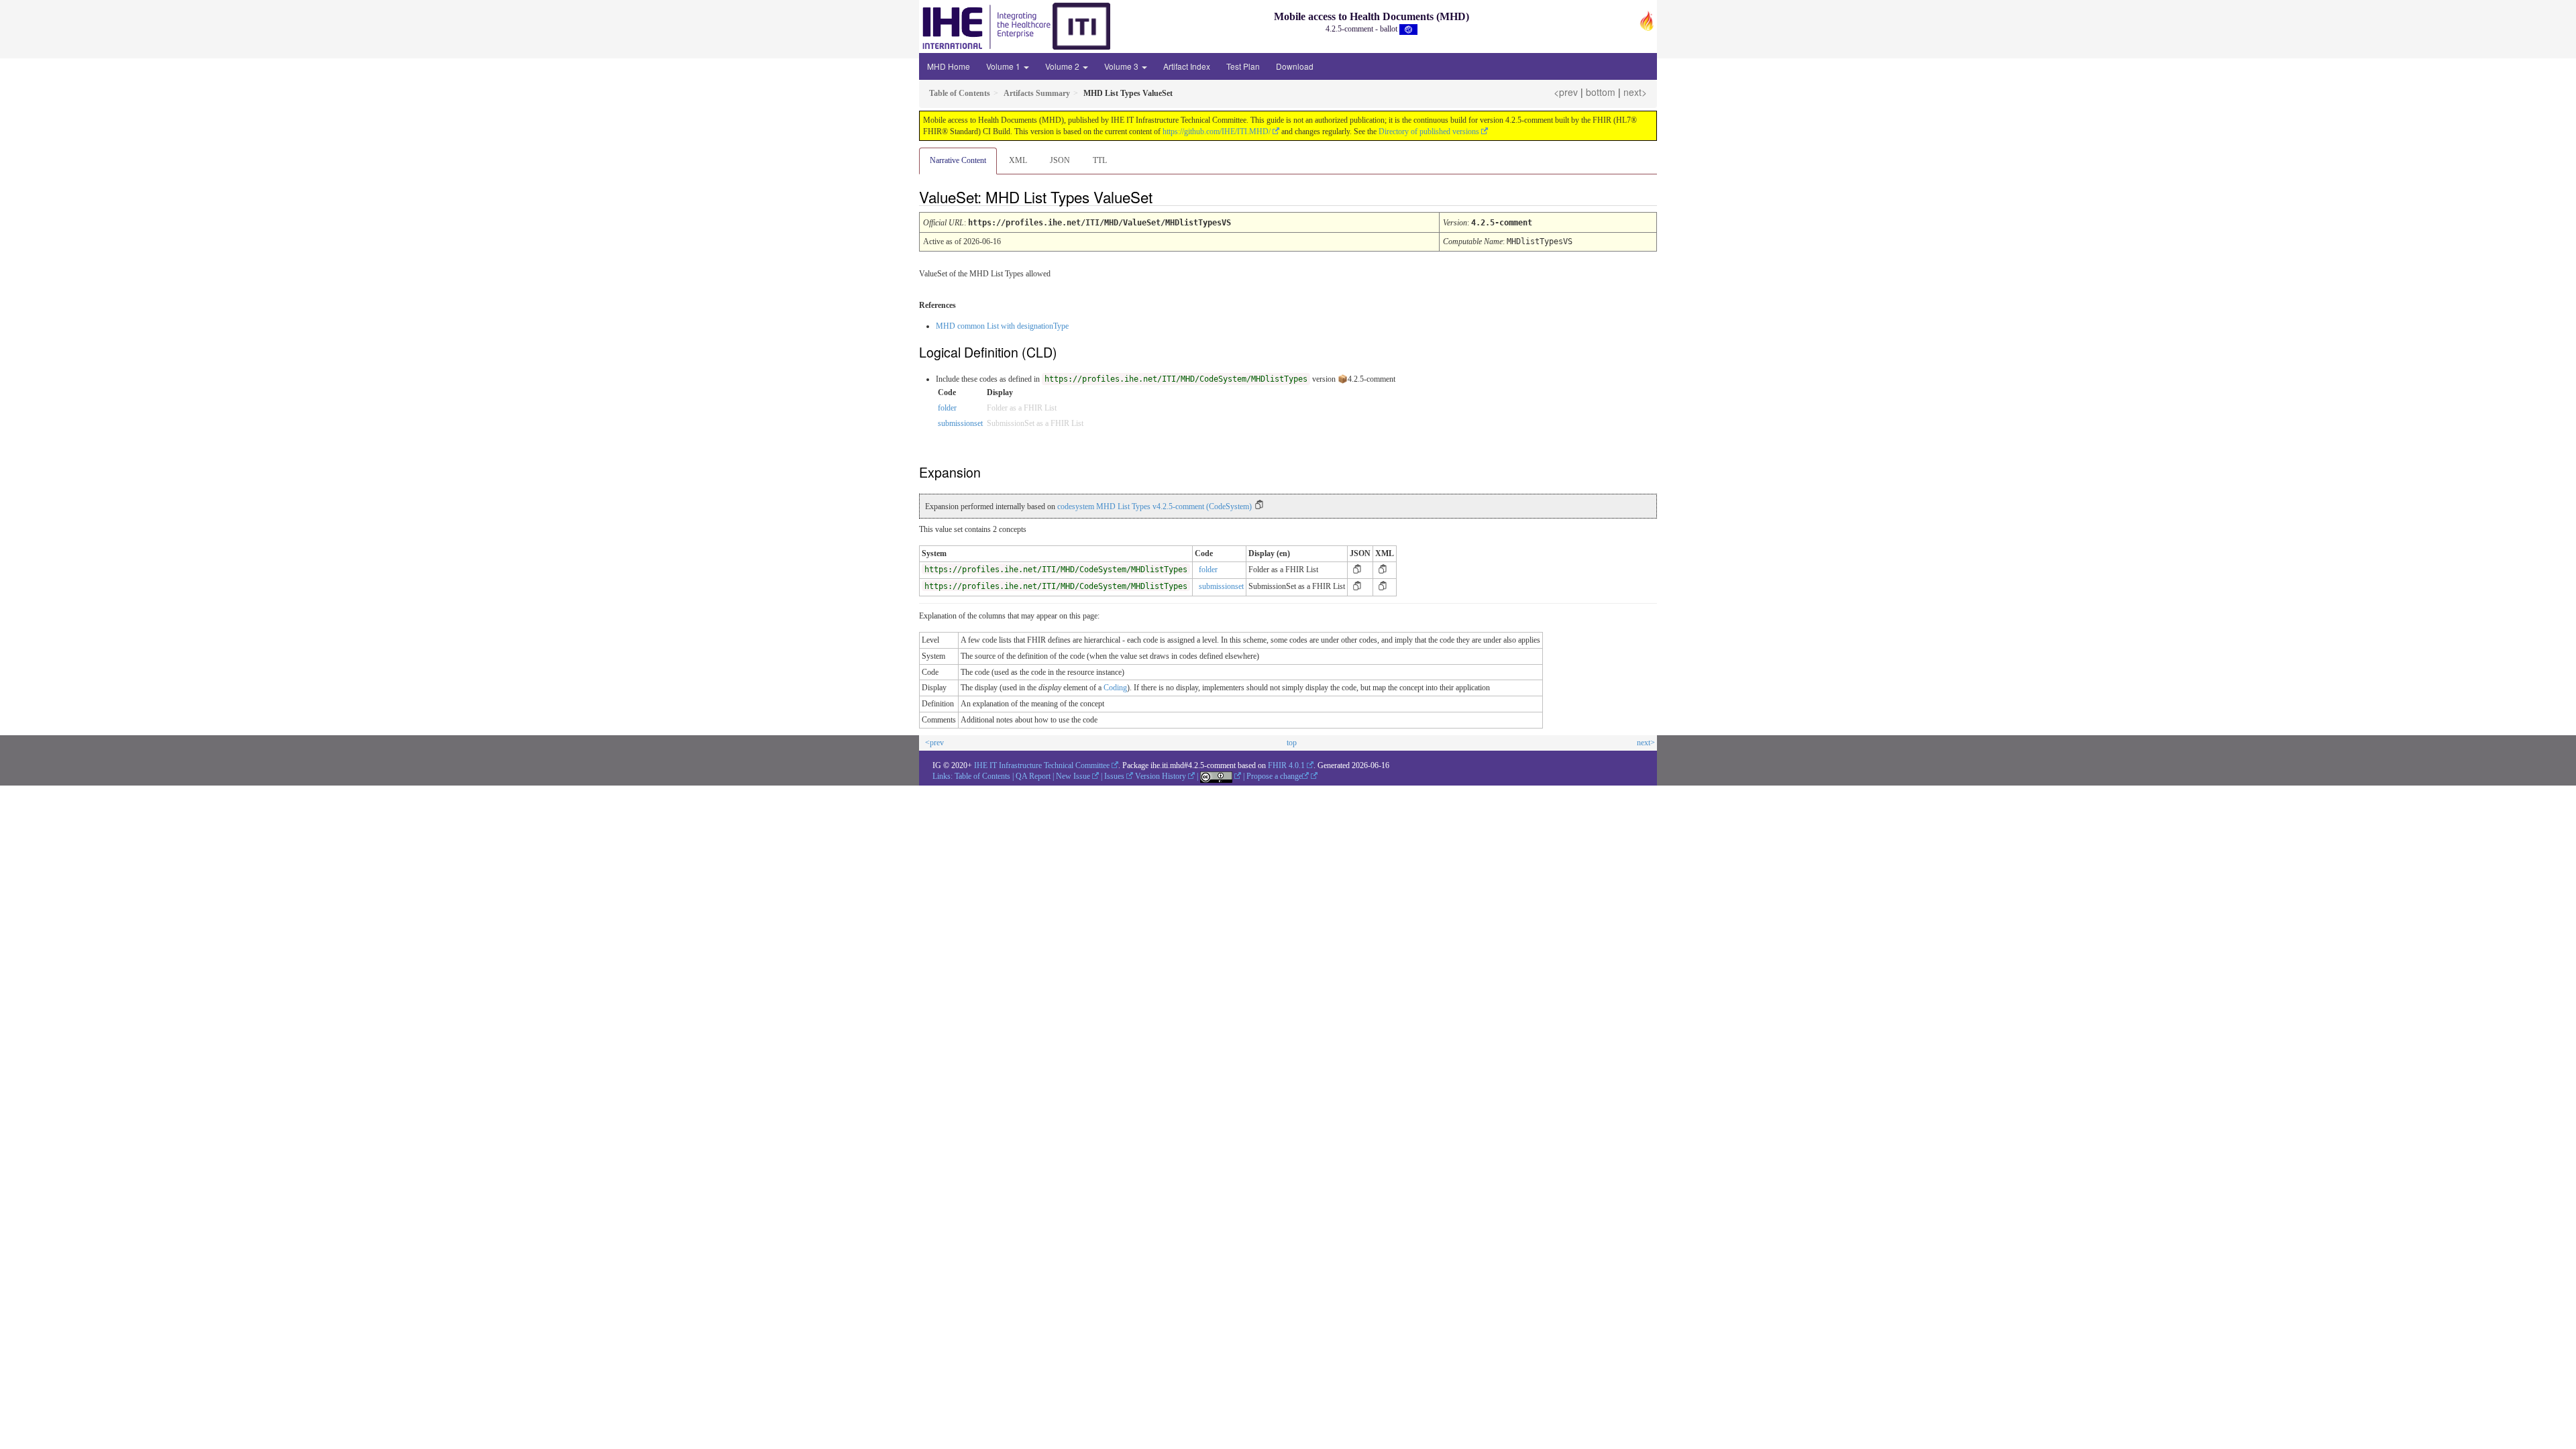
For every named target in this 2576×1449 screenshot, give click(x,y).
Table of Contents (982, 776)
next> (1635, 92)
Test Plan (1243, 66)
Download (1295, 66)
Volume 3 (1122, 66)
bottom (1601, 92)
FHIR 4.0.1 (1286, 765)
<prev (1566, 92)
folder (947, 408)
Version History (1161, 776)
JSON (1060, 160)
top (1292, 743)
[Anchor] (1164, 197)
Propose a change (1274, 776)
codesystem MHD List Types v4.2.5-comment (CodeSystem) (1155, 506)
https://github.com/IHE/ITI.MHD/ (1217, 131)
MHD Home (949, 66)
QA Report (1033, 776)
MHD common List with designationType (1002, 326)
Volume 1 (1004, 66)
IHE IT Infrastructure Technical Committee (1042, 765)
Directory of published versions (1429, 131)
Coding (1115, 688)
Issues (1114, 776)
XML (1018, 160)
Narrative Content (958, 160)
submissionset (960, 423)
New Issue (1073, 776)
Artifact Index (1187, 66)
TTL (1100, 160)
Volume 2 (1063, 66)
